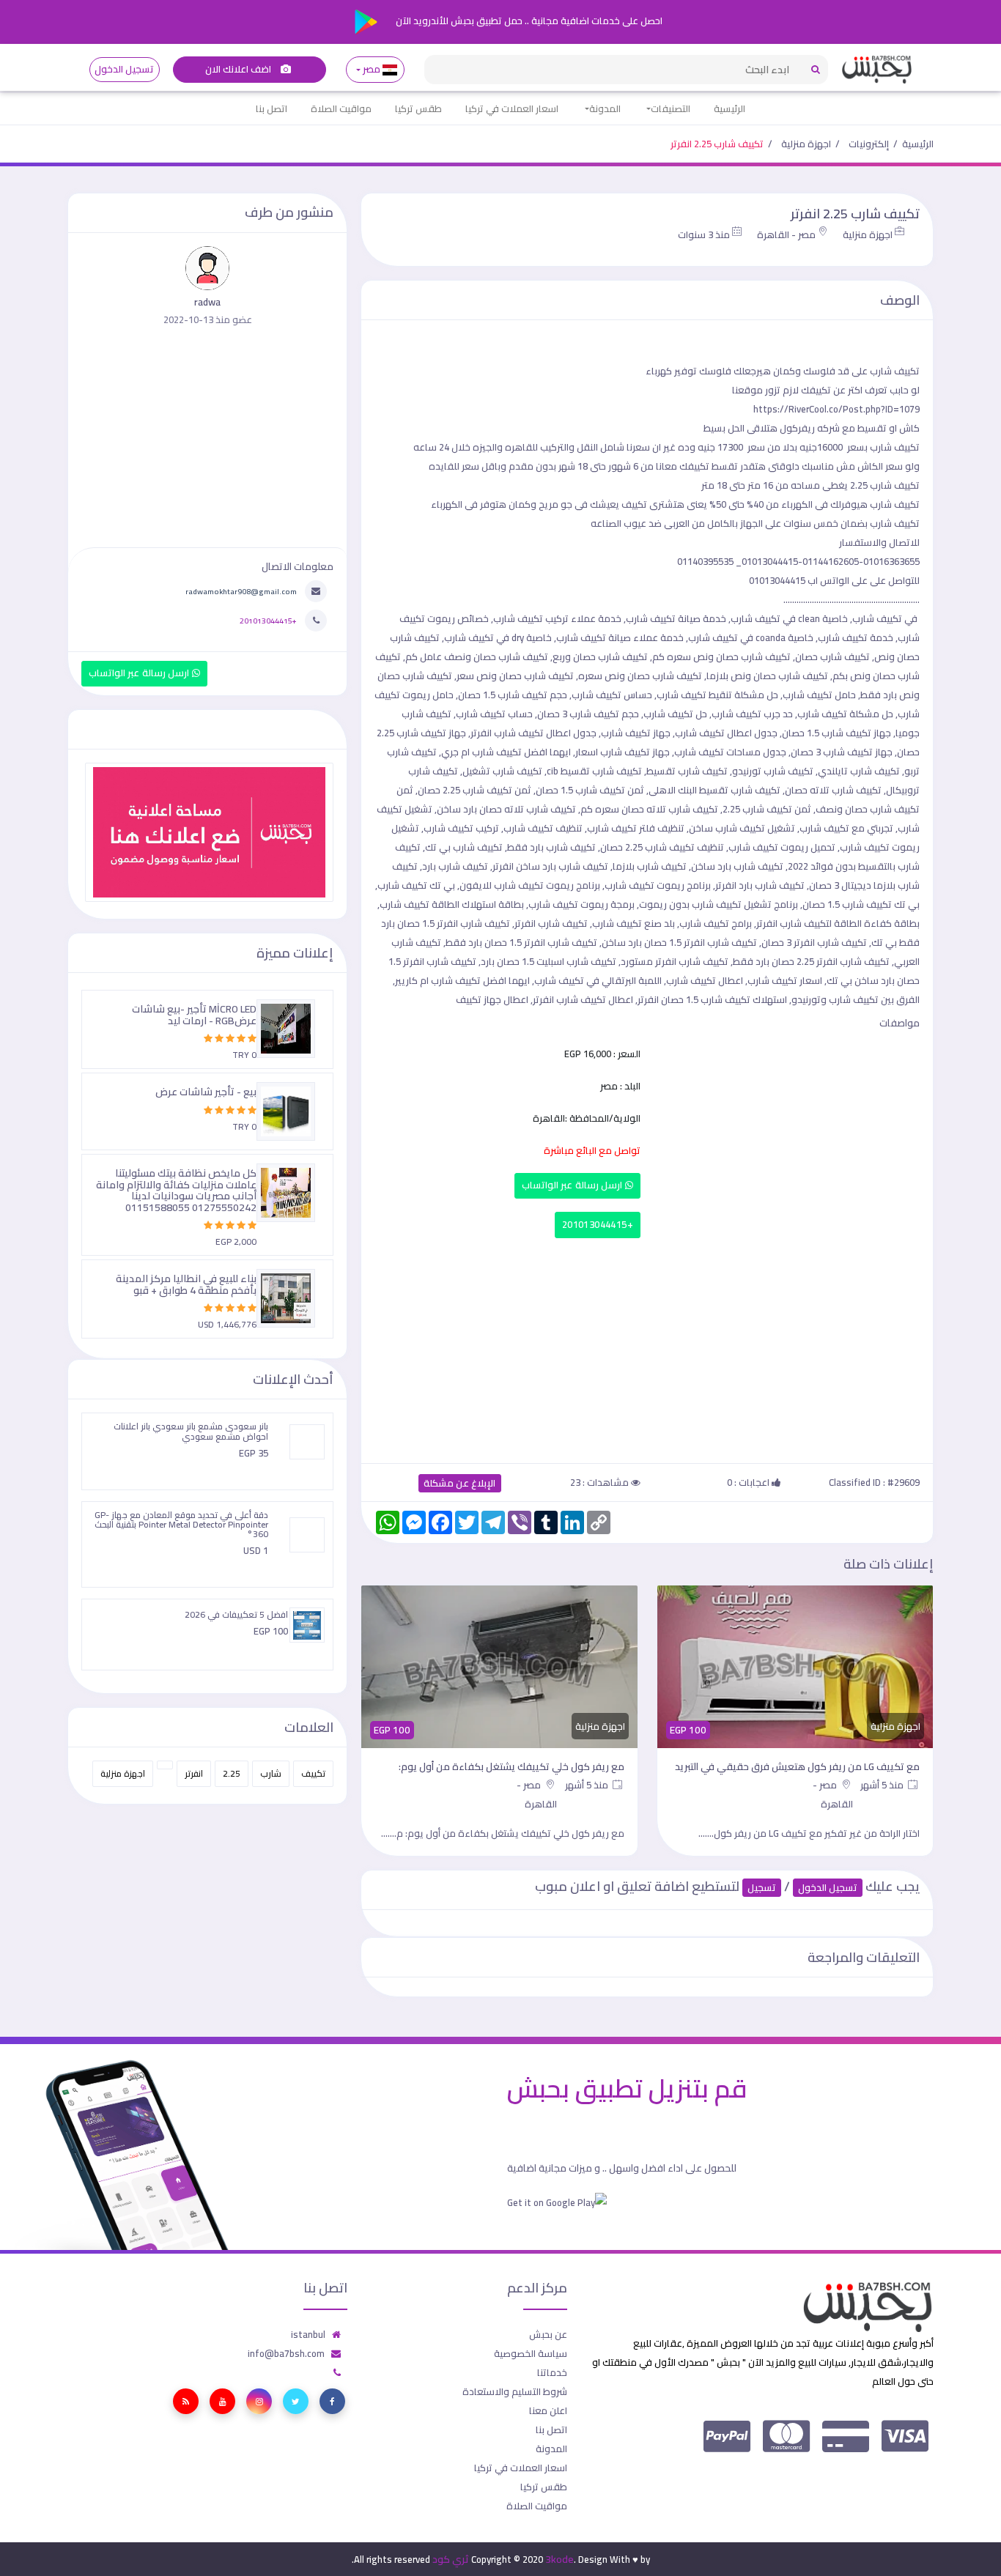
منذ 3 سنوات (704, 234)
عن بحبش (548, 2334)
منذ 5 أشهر (883, 1785)
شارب (271, 1773)
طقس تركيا (418, 108)
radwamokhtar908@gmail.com (241, 591)
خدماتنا (552, 2372)
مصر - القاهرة (786, 234)
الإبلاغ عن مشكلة (460, 1483)
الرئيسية (729, 108)
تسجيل (762, 1888)
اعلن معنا (548, 2410)
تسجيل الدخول (124, 69)
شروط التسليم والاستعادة (515, 2391)
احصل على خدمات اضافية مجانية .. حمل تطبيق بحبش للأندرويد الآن (528, 21)
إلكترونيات (869, 144)
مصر (372, 69)
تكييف (313, 1773)
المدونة (605, 108)
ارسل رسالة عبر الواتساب (573, 1185)
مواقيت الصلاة (341, 108)
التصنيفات (671, 108)
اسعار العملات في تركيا (512, 108)
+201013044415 (598, 1225)
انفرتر (194, 1773)
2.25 (232, 1773)
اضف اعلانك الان (240, 69)
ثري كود (451, 2559)
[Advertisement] (647, 1347)
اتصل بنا (272, 108)
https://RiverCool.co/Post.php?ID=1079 (836, 409)
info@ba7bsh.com (286, 2353)
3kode (559, 2559)
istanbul (308, 2334)
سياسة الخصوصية (531, 2353)
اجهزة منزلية (806, 144)
